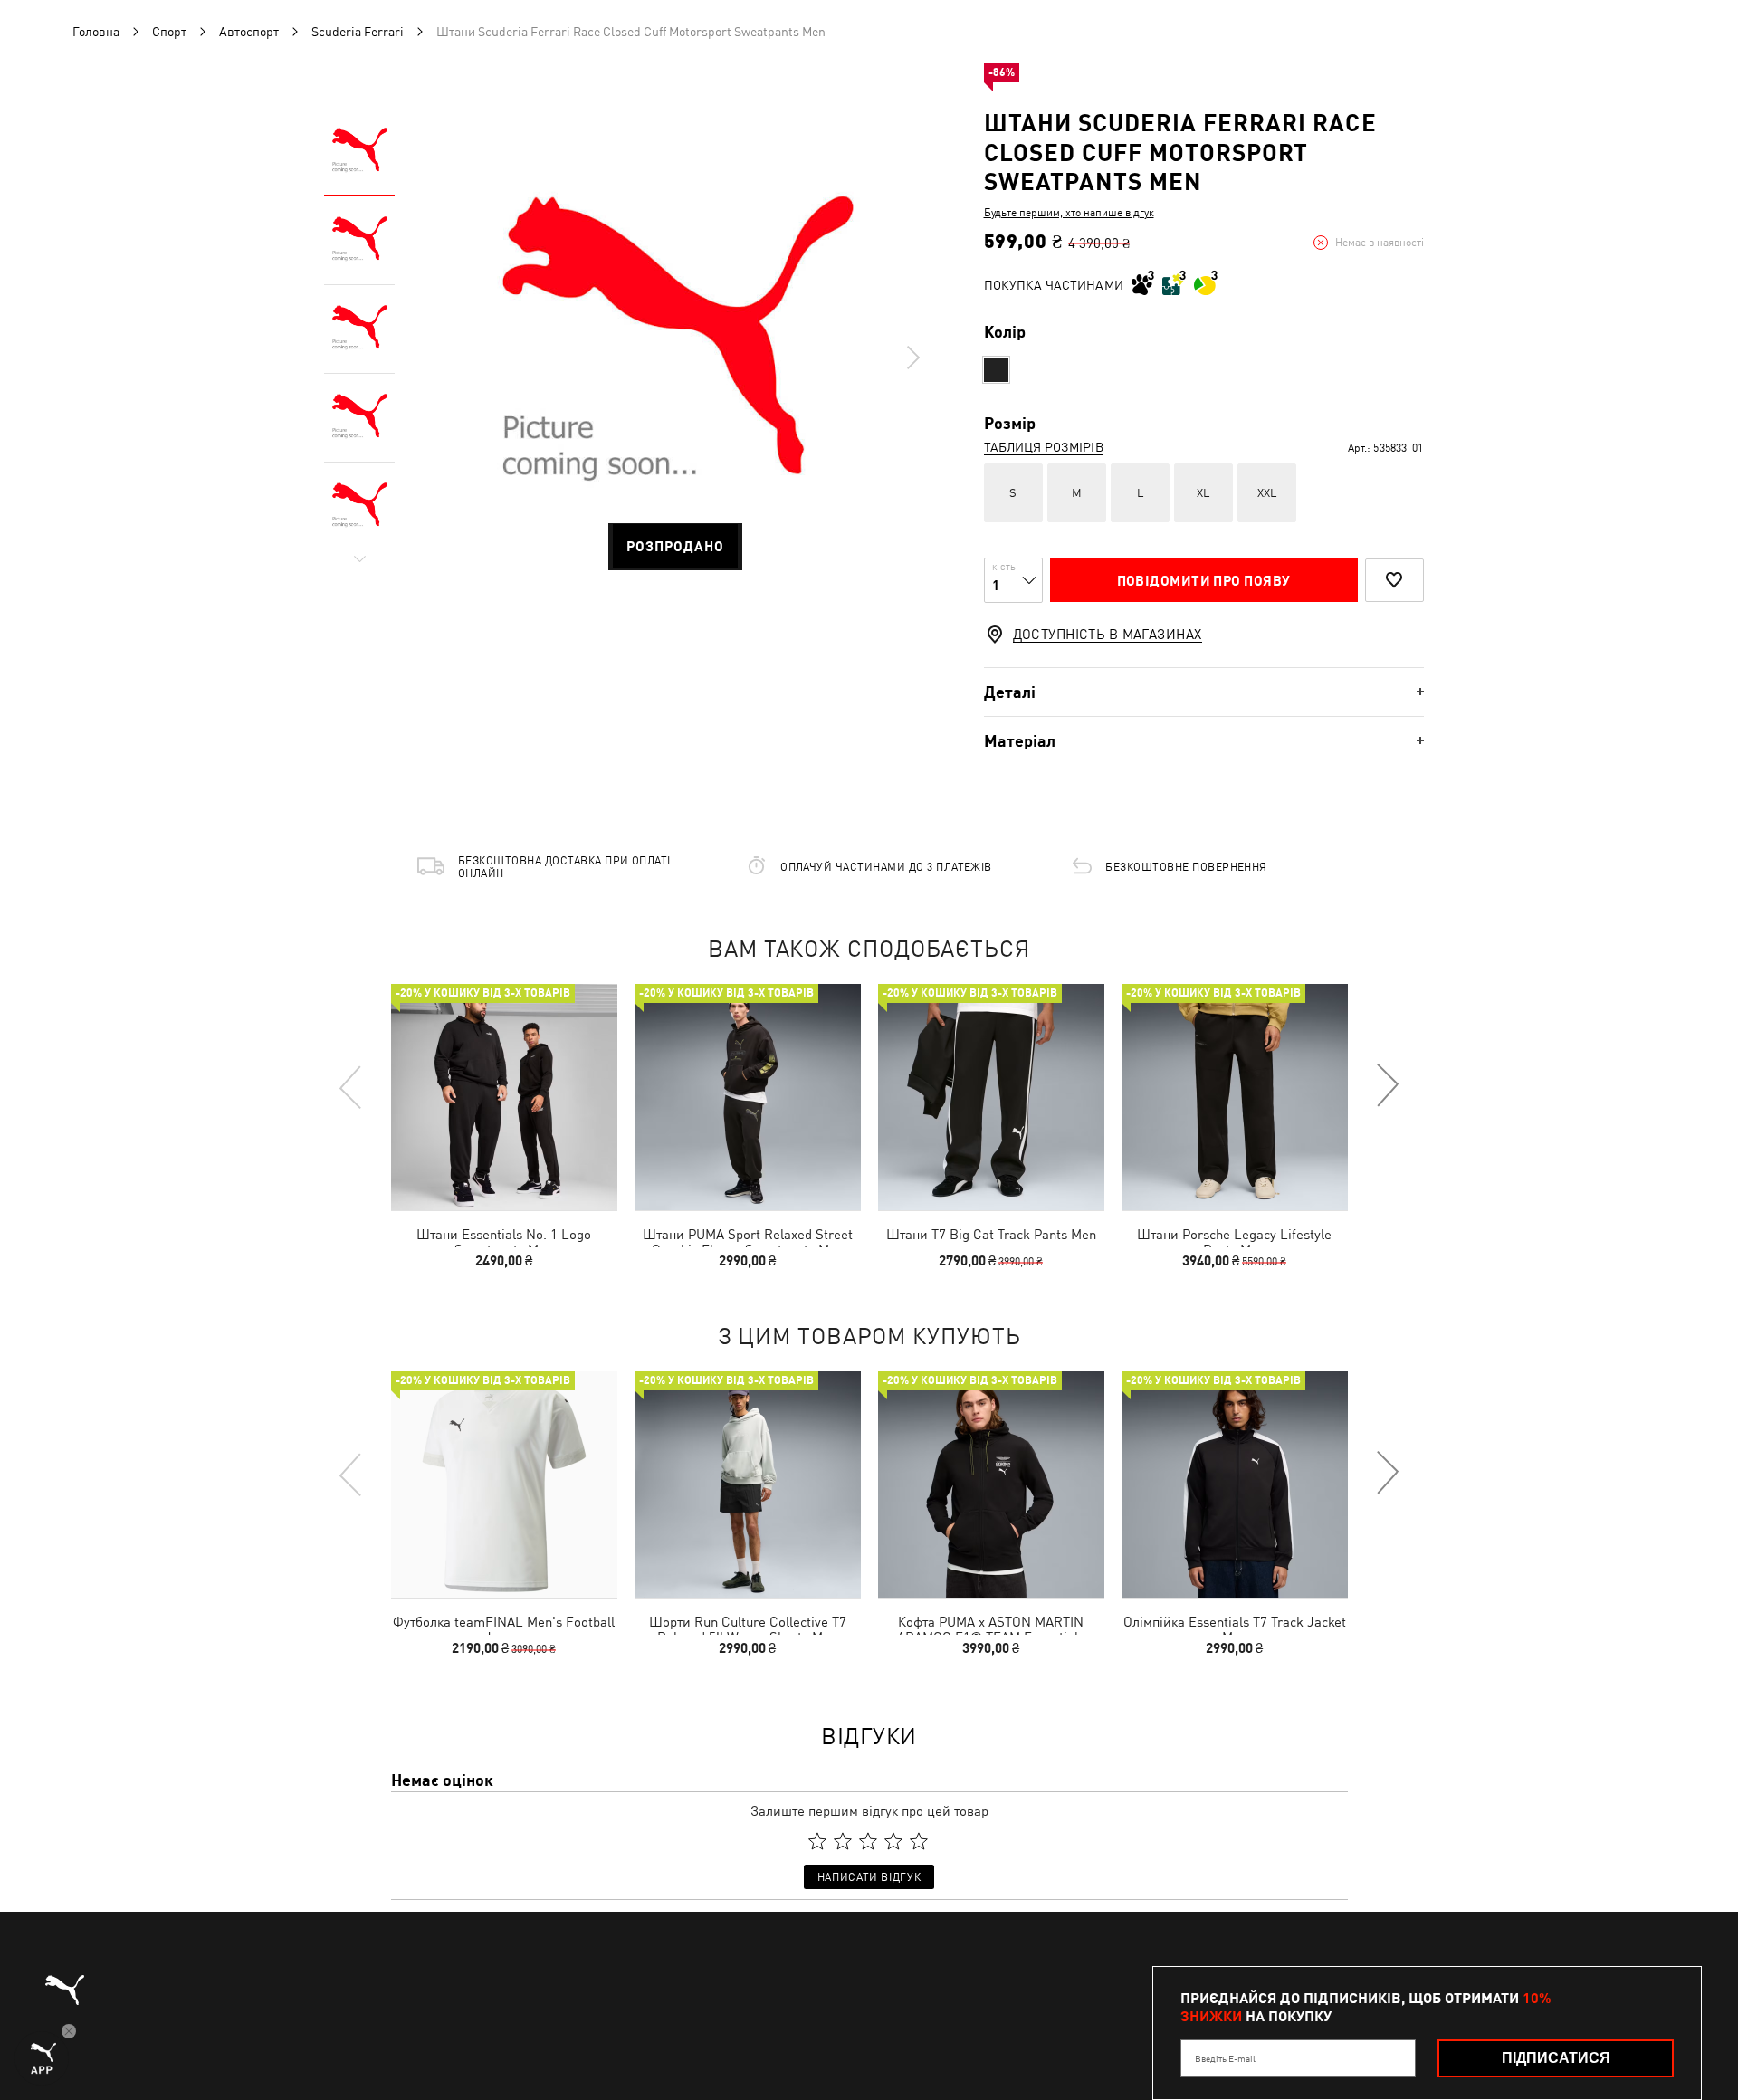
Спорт (169, 32)
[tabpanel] (675, 358)
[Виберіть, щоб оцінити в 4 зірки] (893, 1841)
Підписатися (1556, 2058)
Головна (96, 32)
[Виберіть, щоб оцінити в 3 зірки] (868, 1841)
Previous (351, 1086)
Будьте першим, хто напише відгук (1069, 213)
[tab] (1204, 692)
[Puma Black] (996, 370)
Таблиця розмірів (1044, 447)
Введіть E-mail (1225, 2058)
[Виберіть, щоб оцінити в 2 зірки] (843, 1841)
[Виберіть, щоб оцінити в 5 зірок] (919, 1841)
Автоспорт (249, 32)
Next (912, 358)
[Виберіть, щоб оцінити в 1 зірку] (817, 1841)
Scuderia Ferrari (358, 32)
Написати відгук (869, 1877)
